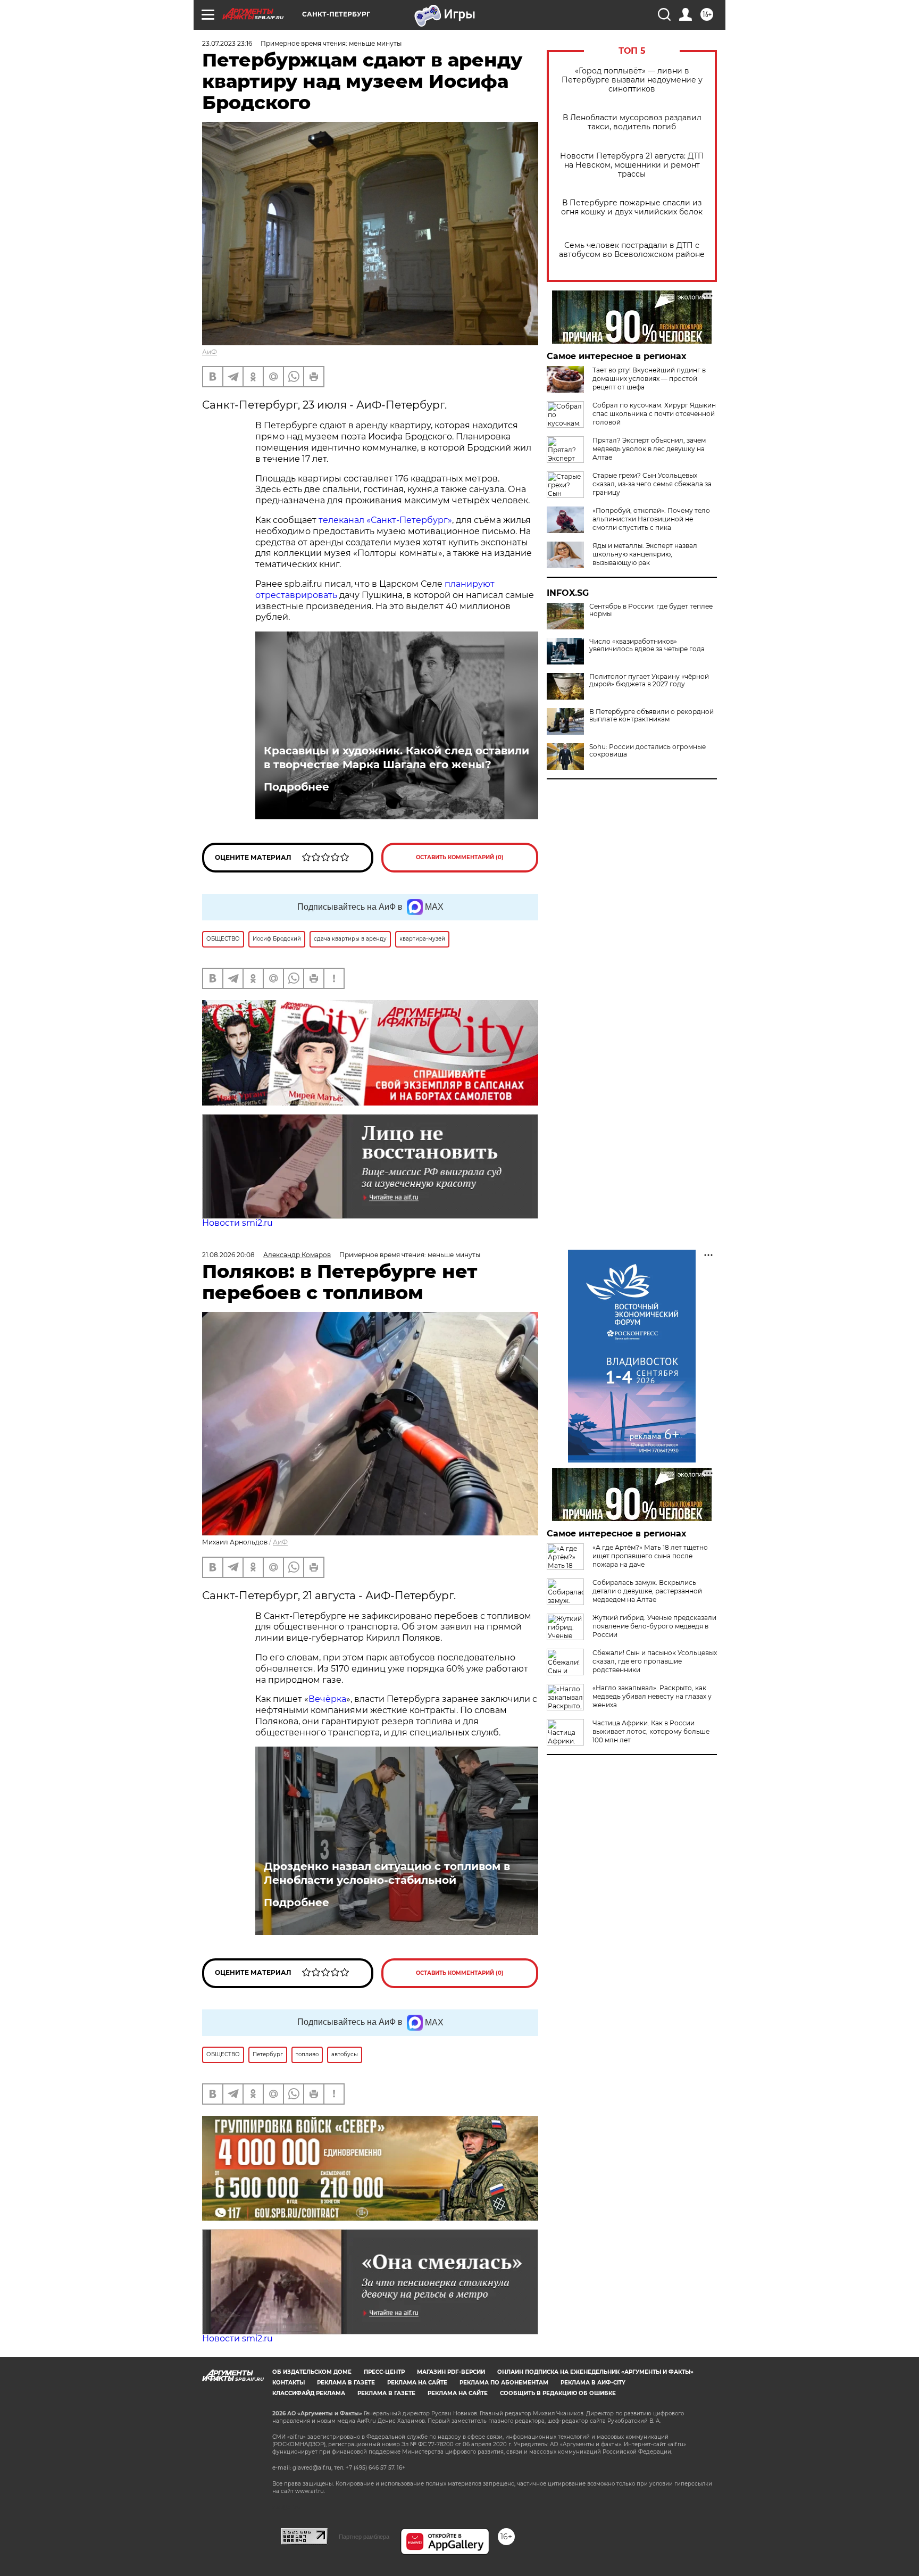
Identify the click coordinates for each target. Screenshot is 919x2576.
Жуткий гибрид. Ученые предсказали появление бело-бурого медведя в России (654, 1626)
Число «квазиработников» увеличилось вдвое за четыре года (647, 645)
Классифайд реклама (309, 2393)
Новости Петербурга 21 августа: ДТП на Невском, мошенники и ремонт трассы (632, 165)
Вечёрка (327, 1699)
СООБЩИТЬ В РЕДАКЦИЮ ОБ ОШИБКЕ (558, 2393)
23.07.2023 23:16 (227, 43)
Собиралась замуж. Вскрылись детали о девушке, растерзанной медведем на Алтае (647, 1591)
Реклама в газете (346, 2383)
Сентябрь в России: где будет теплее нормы (651, 610)
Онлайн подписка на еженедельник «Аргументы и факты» (595, 2372)
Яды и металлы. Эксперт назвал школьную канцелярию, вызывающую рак (645, 554)
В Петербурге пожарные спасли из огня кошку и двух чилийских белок (632, 207)
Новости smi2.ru (237, 1223)
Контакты (289, 2383)
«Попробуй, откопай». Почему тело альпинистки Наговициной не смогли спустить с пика (651, 519)
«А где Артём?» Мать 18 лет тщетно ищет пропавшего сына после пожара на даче (650, 1556)
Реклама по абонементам (504, 2383)
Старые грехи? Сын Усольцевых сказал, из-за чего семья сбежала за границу (652, 484)
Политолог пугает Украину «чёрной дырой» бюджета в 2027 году (649, 680)
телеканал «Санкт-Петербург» (385, 520)
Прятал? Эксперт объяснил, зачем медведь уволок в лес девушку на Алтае (649, 449)
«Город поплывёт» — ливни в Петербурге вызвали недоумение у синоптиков (632, 80)
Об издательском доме (312, 2372)
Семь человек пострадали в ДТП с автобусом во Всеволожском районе (632, 250)
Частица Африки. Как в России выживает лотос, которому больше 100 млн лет (651, 1731)
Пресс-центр (384, 2372)
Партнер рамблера (364, 2537)
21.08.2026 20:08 (228, 1255)
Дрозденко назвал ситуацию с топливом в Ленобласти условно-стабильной (387, 1873)
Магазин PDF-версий (451, 2372)
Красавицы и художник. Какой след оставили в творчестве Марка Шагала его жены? (396, 758)
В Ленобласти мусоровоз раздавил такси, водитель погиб (632, 122)
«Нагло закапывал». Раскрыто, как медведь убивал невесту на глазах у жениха (652, 1696)
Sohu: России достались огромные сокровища (648, 751)
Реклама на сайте (417, 2383)
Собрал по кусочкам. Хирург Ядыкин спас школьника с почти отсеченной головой (654, 414)
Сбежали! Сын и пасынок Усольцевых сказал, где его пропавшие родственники (655, 1661)
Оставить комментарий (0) (460, 857)
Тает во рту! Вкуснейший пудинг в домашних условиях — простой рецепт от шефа (649, 379)
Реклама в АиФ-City (593, 2383)
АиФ (210, 352)
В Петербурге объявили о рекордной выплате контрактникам (651, 716)
